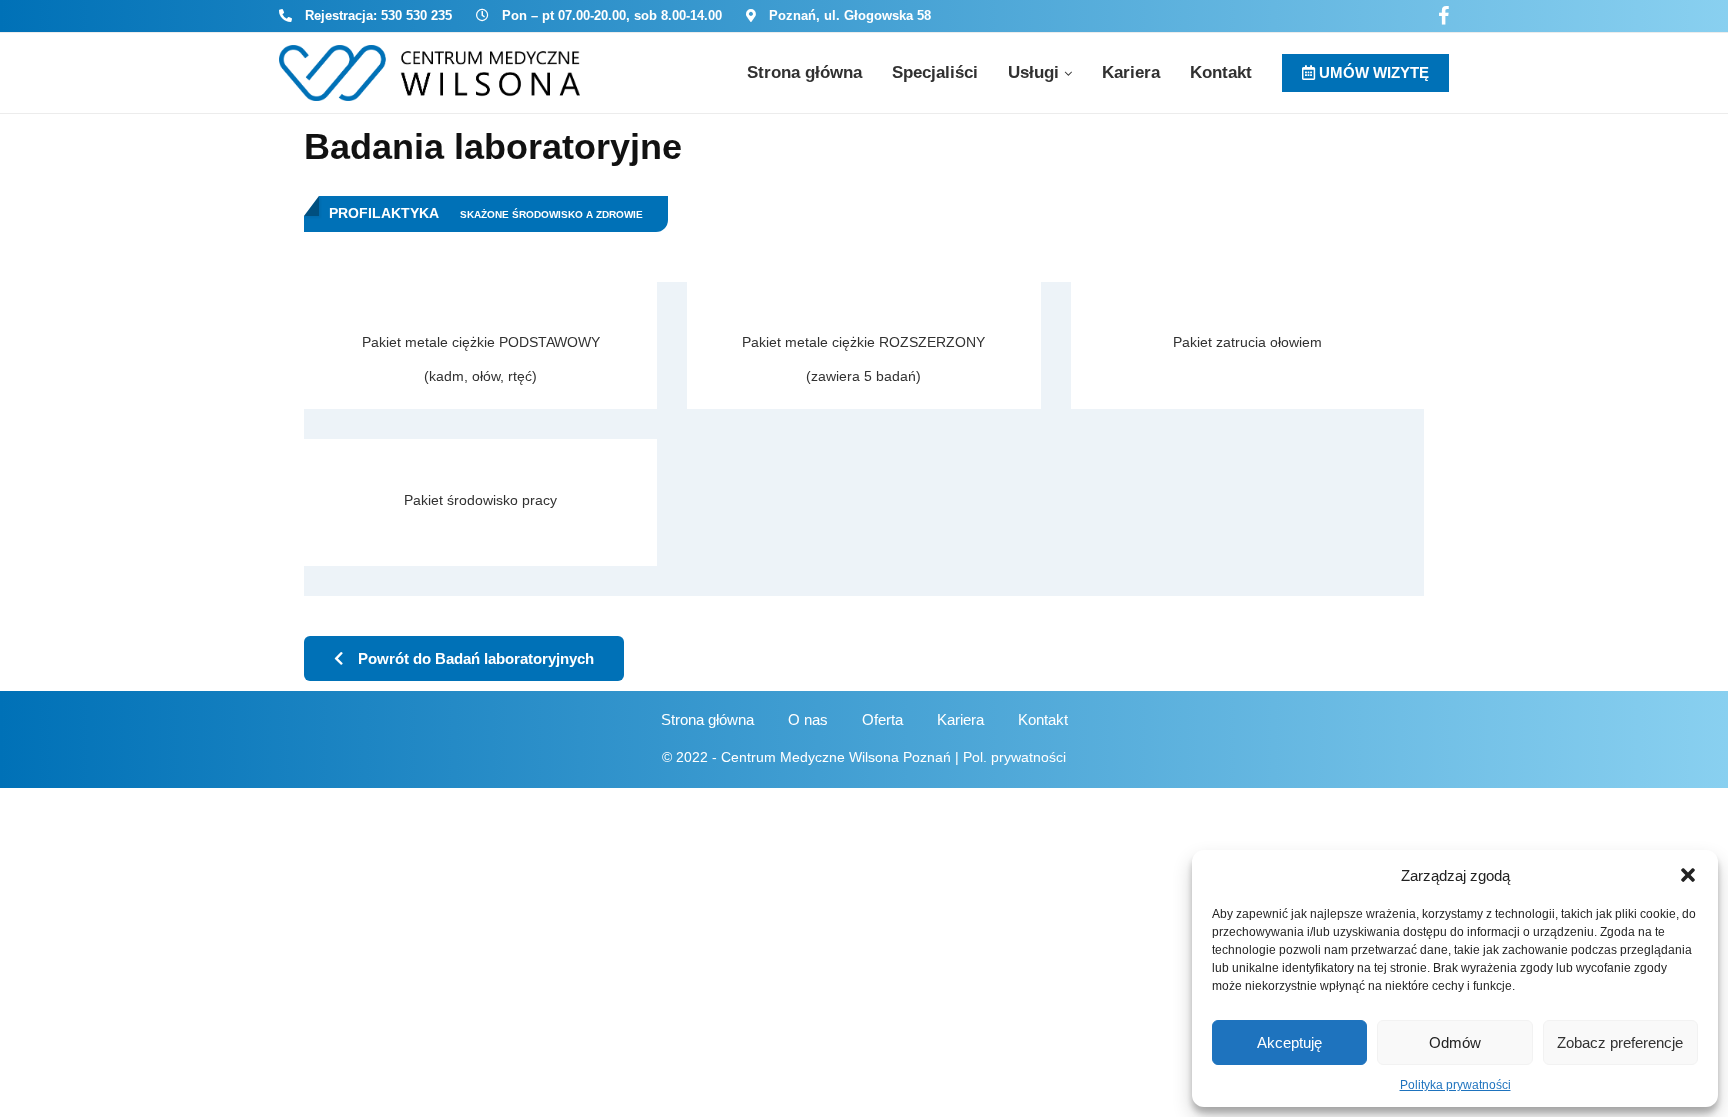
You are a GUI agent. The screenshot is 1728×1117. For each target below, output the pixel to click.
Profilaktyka (384, 213)
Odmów (1455, 1042)
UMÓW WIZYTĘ (1372, 72)
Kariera (1131, 72)
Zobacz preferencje (1620, 1042)
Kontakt (1221, 72)
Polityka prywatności (1455, 1085)
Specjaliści (935, 72)
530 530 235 (416, 15)
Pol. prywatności (1014, 757)
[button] (1688, 875)
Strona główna (804, 72)
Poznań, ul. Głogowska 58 (850, 15)
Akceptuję (1289, 1042)
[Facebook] (1443, 16)
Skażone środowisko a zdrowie (551, 214)
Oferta (882, 719)
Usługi (1033, 72)
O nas (808, 719)
